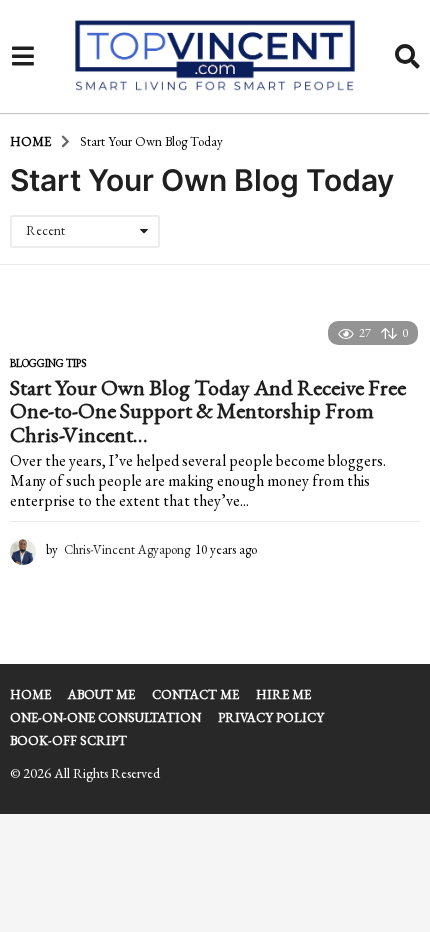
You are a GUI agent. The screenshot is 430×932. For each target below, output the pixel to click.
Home (30, 694)
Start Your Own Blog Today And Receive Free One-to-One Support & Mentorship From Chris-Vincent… (208, 411)
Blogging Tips (48, 363)
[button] (22, 57)
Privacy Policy (271, 717)
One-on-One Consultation (105, 717)
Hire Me (283, 694)
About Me (101, 694)
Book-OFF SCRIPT (68, 740)
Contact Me (195, 694)
